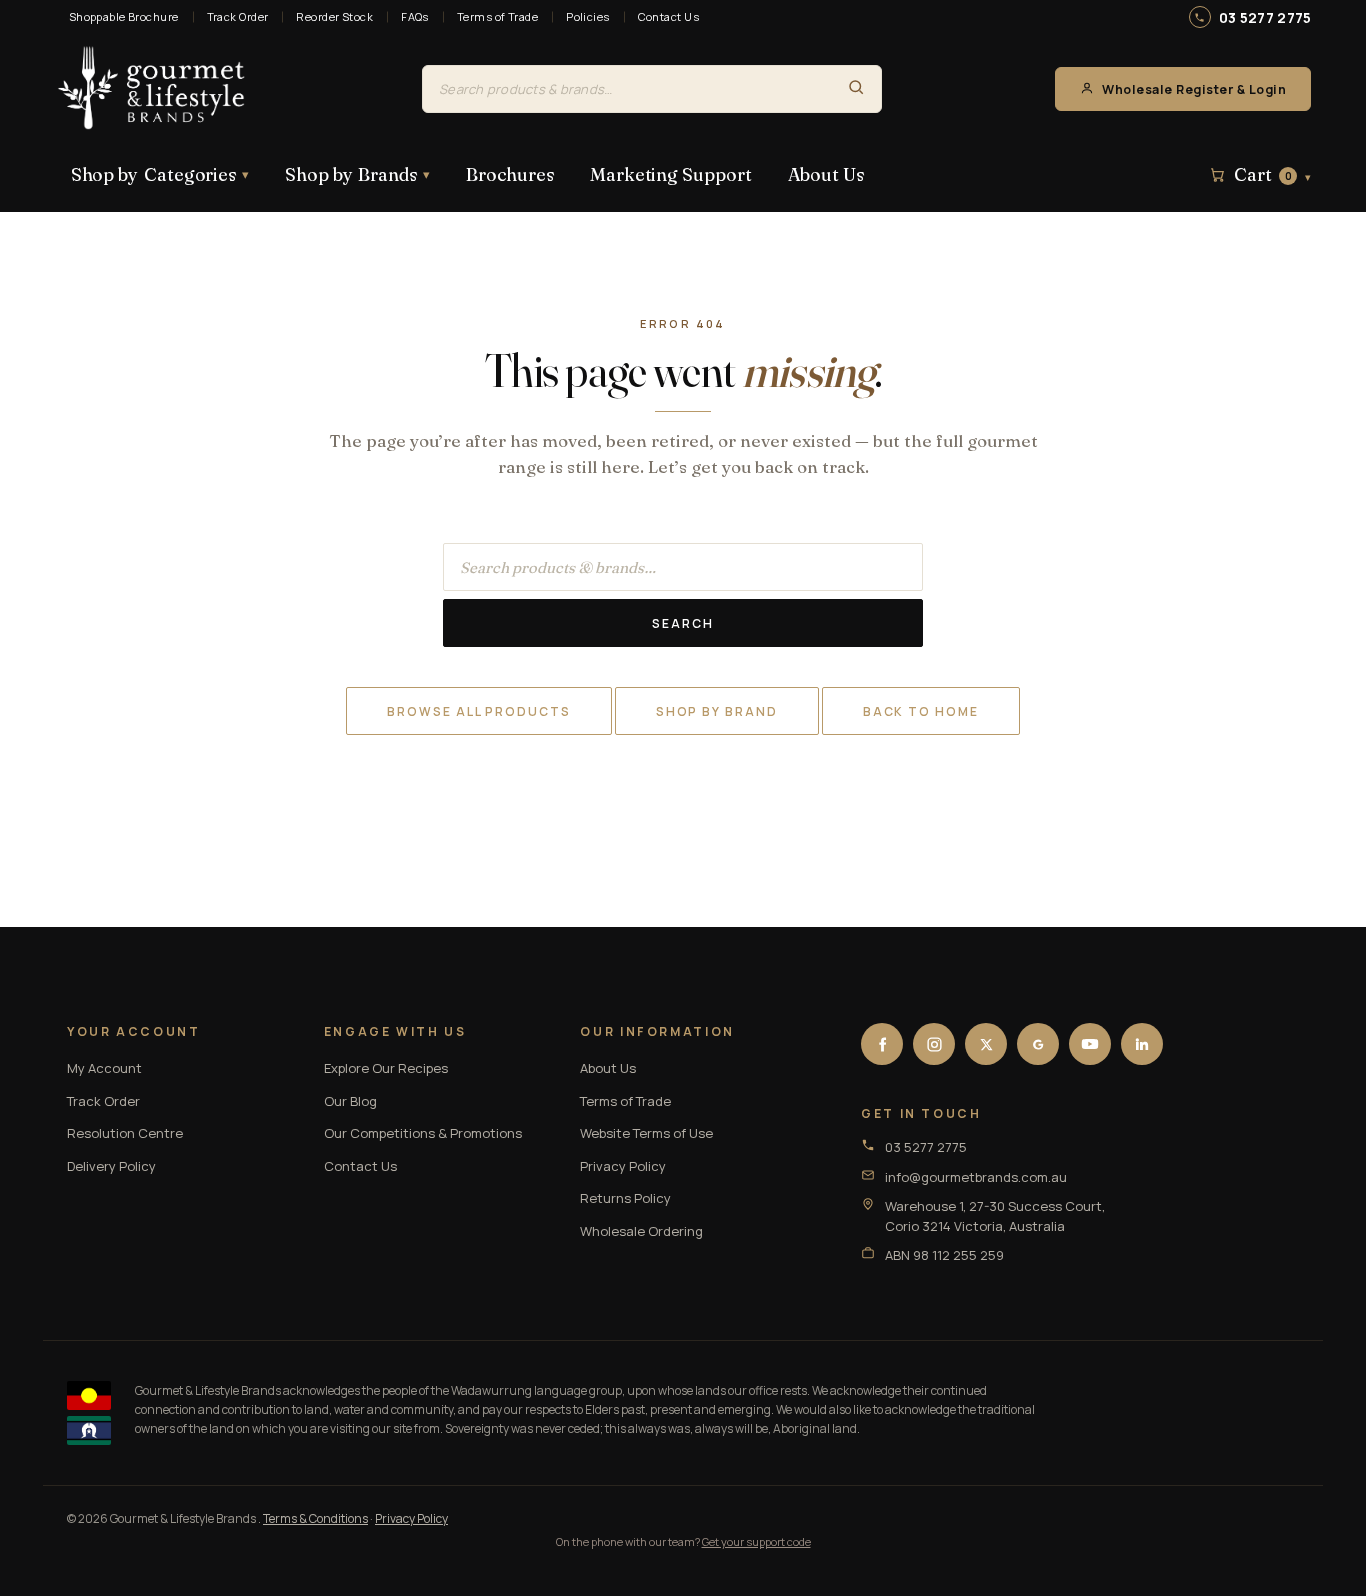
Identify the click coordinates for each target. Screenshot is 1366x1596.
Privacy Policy (623, 1166)
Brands (357, 174)
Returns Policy (625, 1198)
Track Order (238, 16)
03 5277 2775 (1265, 17)
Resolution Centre (125, 1133)
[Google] (1038, 1044)
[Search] (856, 89)
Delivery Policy (111, 1166)
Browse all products (478, 711)
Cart (1273, 175)
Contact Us (668, 16)
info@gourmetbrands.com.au (976, 1177)
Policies (588, 16)
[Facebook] (882, 1044)
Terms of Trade (497, 16)
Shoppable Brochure (124, 16)
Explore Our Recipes (386, 1068)
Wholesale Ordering (641, 1231)
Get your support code (756, 1541)
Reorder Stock (334, 16)
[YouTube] (1090, 1044)
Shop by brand (717, 711)
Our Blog (350, 1101)
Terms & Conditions (315, 1518)
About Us (826, 174)
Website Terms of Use (646, 1133)
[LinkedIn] (1142, 1044)
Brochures (510, 174)
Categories (160, 174)
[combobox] (627, 89)
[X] (986, 1044)
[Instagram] (934, 1044)
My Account (104, 1068)
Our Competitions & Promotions (423, 1133)
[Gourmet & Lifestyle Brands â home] (152, 89)
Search (683, 623)
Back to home (921, 711)
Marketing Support (670, 174)
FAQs (415, 16)
